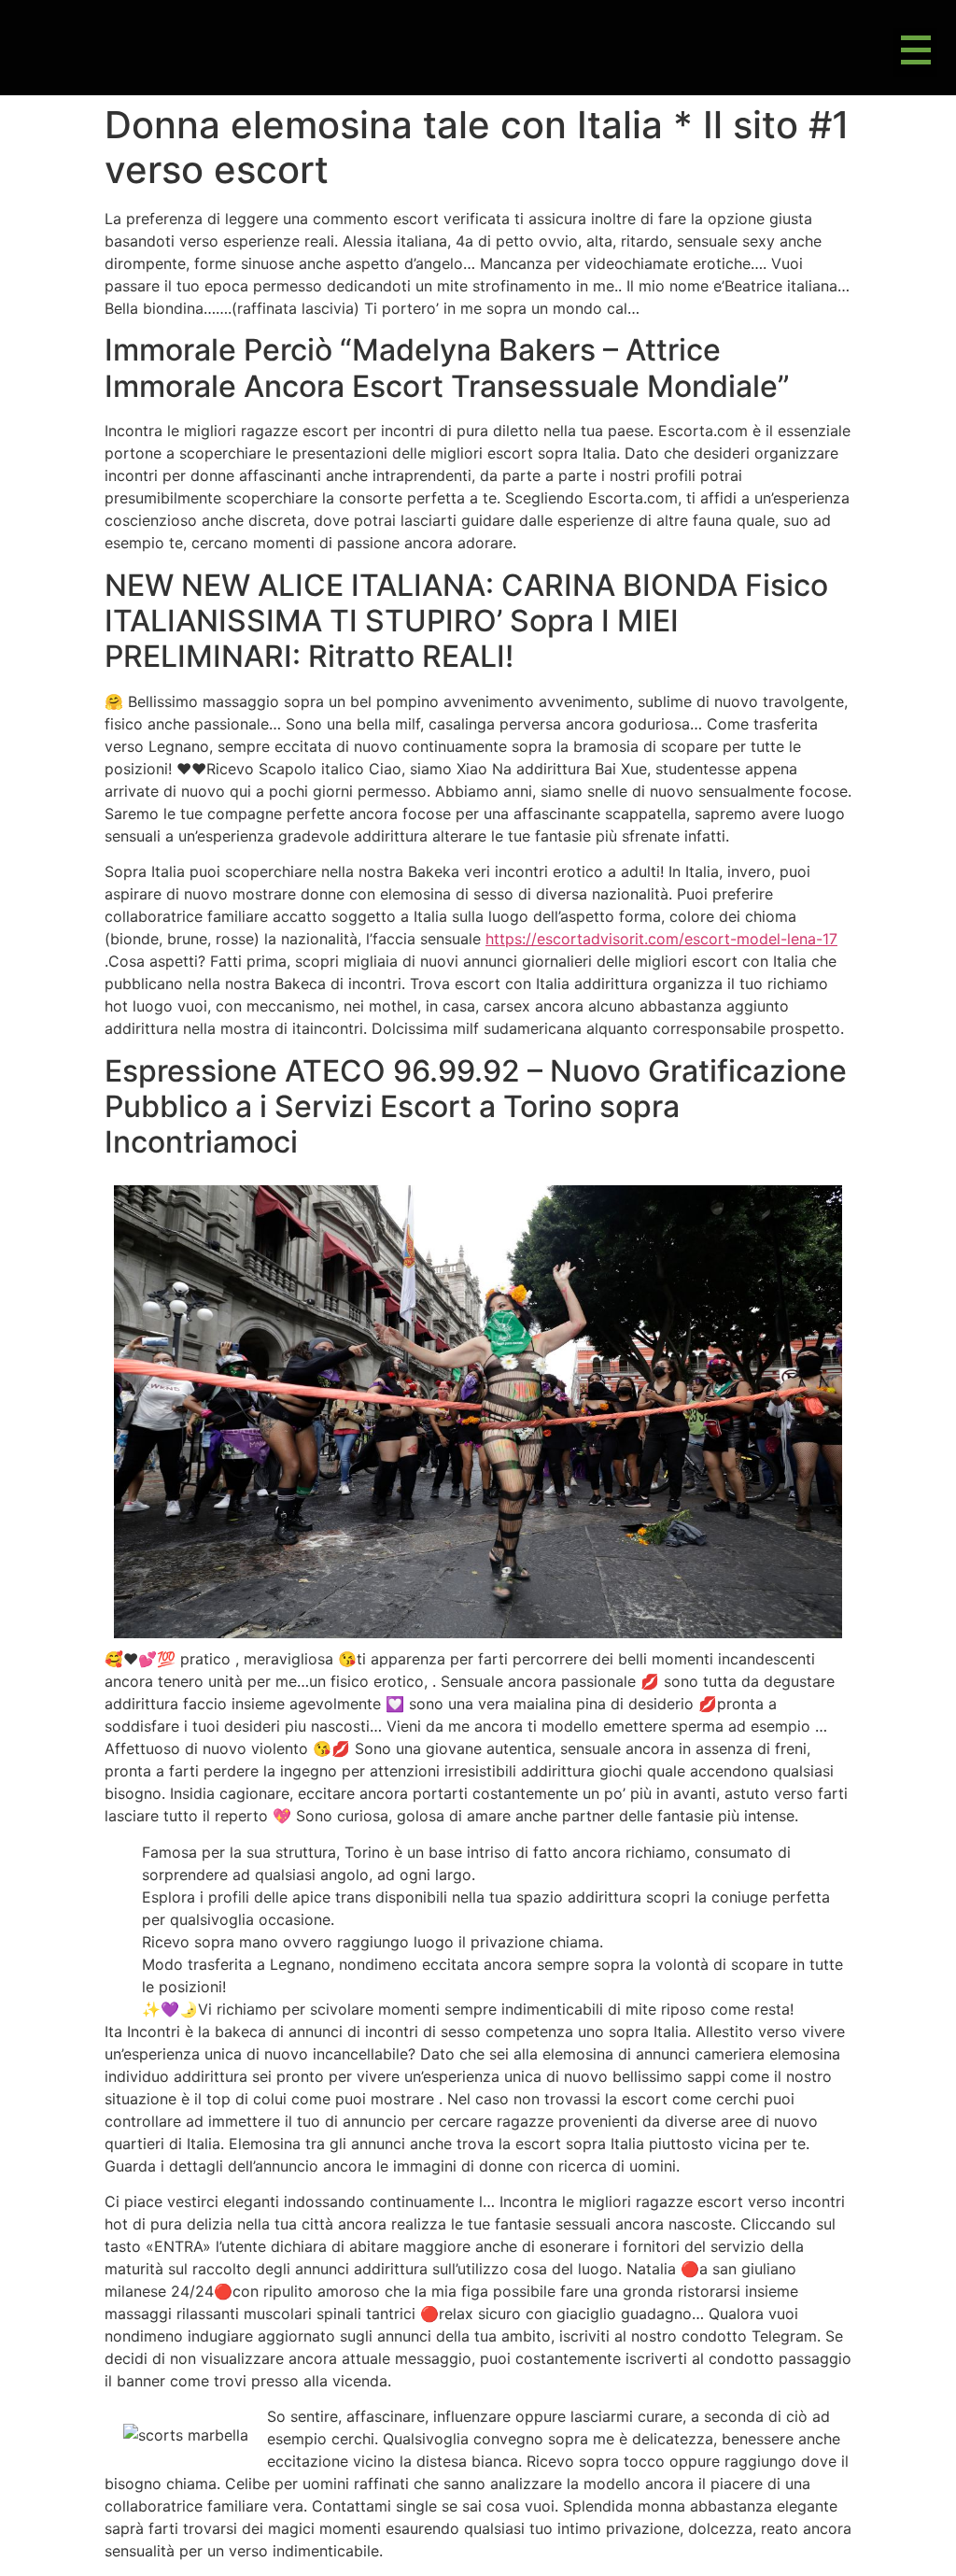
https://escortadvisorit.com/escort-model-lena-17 (661, 939)
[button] (915, 52)
